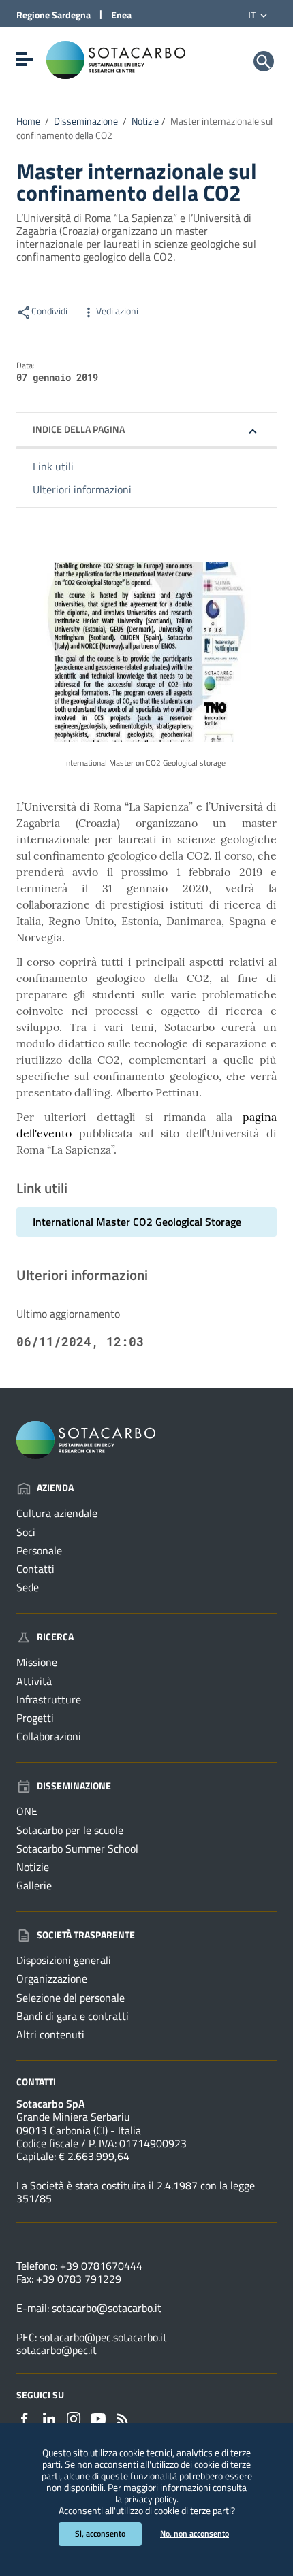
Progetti (35, 1718)
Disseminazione (86, 121)
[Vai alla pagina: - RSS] (123, 2417)
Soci (26, 1532)
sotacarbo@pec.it (57, 2350)
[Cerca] (264, 61)
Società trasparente (86, 1935)
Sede (28, 1587)
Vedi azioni (117, 311)
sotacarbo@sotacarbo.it (107, 2308)
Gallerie (34, 1885)
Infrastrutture (49, 1699)
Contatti (35, 1569)
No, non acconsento (195, 2533)
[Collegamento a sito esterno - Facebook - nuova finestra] (25, 2417)
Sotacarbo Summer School (77, 1848)
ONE (27, 1811)
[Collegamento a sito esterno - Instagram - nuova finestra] (74, 2417)
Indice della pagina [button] (79, 429)
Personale (39, 1550)
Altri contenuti (50, 2034)
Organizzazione (52, 1978)
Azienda (55, 1487)
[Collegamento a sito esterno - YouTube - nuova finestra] (98, 2417)
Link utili (53, 466)
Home (28, 121)
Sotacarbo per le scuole (70, 1830)
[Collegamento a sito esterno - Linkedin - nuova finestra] (49, 2417)
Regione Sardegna (53, 15)
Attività (34, 1681)
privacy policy (150, 2499)
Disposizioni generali (64, 1960)
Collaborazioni (49, 1736)
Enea (121, 15)
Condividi (49, 311)
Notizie (145, 121)
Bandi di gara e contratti (73, 2016)
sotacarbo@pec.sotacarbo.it (103, 2337)
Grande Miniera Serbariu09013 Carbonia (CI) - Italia (79, 2123)
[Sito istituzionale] (116, 59)
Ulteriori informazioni (82, 489)
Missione (37, 1662)
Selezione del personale (71, 1998)
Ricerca (55, 1636)
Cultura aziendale (57, 1513)
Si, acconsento (100, 2533)
